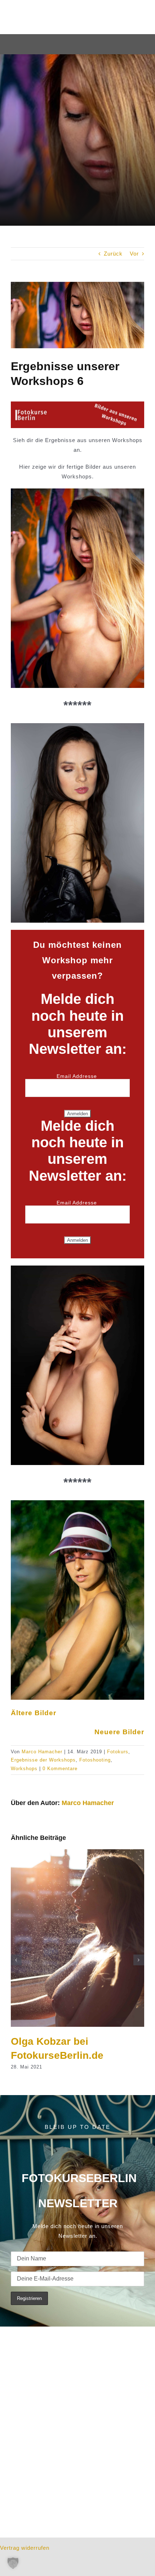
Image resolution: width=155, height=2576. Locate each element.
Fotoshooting (95, 1760)
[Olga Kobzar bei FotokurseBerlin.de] (77, 1852)
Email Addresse (78, 1076)
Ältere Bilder (34, 1713)
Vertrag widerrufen (25, 2548)
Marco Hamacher (42, 1752)
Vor (134, 254)
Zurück (113, 254)
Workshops (24, 1769)
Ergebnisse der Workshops (43, 1760)
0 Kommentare (60, 1769)
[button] (13, 2563)
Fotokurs (118, 1752)
